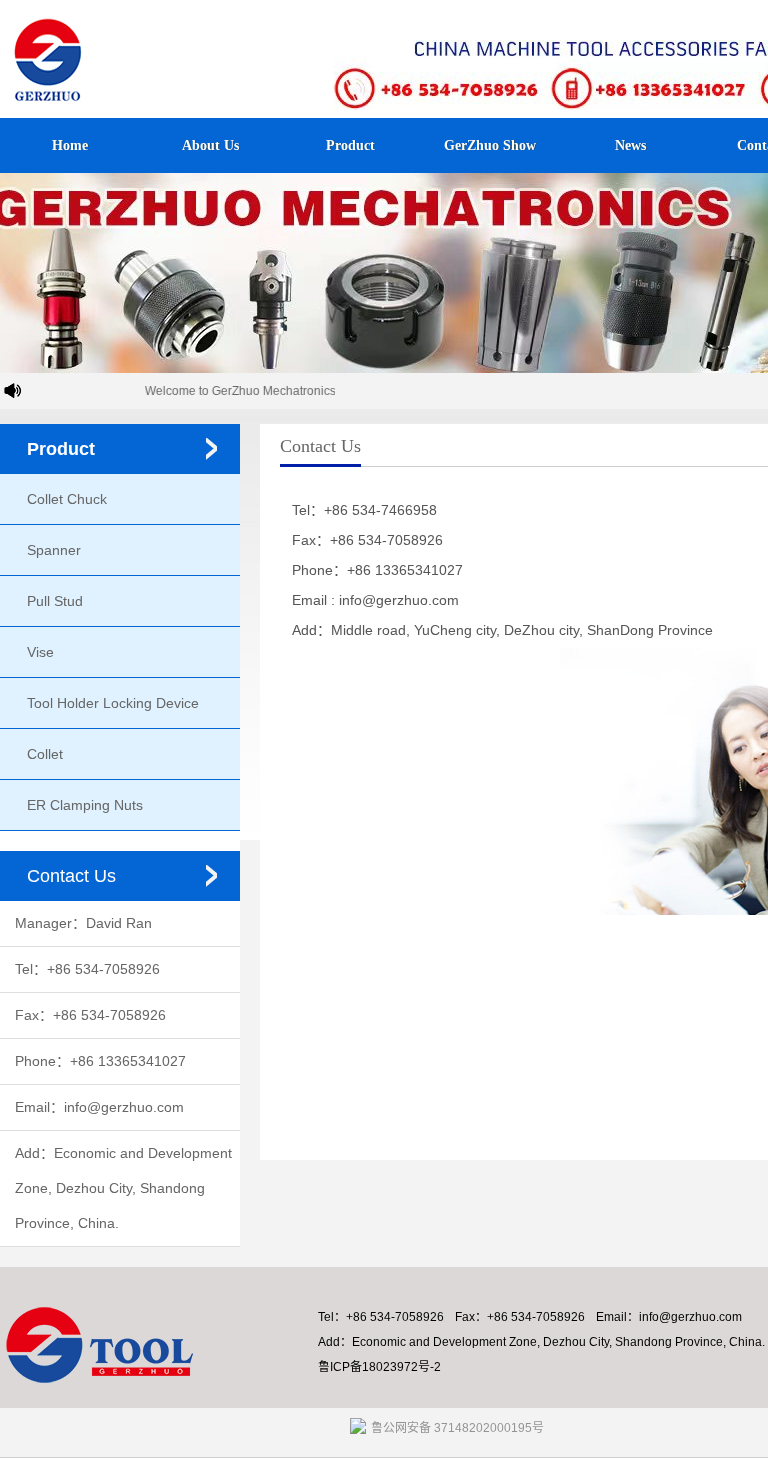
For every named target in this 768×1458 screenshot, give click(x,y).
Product (350, 145)
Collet (45, 754)
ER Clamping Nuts (85, 805)
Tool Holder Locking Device (113, 703)
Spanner (54, 550)
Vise (40, 652)
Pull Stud (55, 601)
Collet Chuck (67, 499)
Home (70, 145)
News (630, 145)
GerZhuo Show (490, 145)
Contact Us (71, 876)
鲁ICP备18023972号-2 (379, 1367)
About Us (210, 145)
